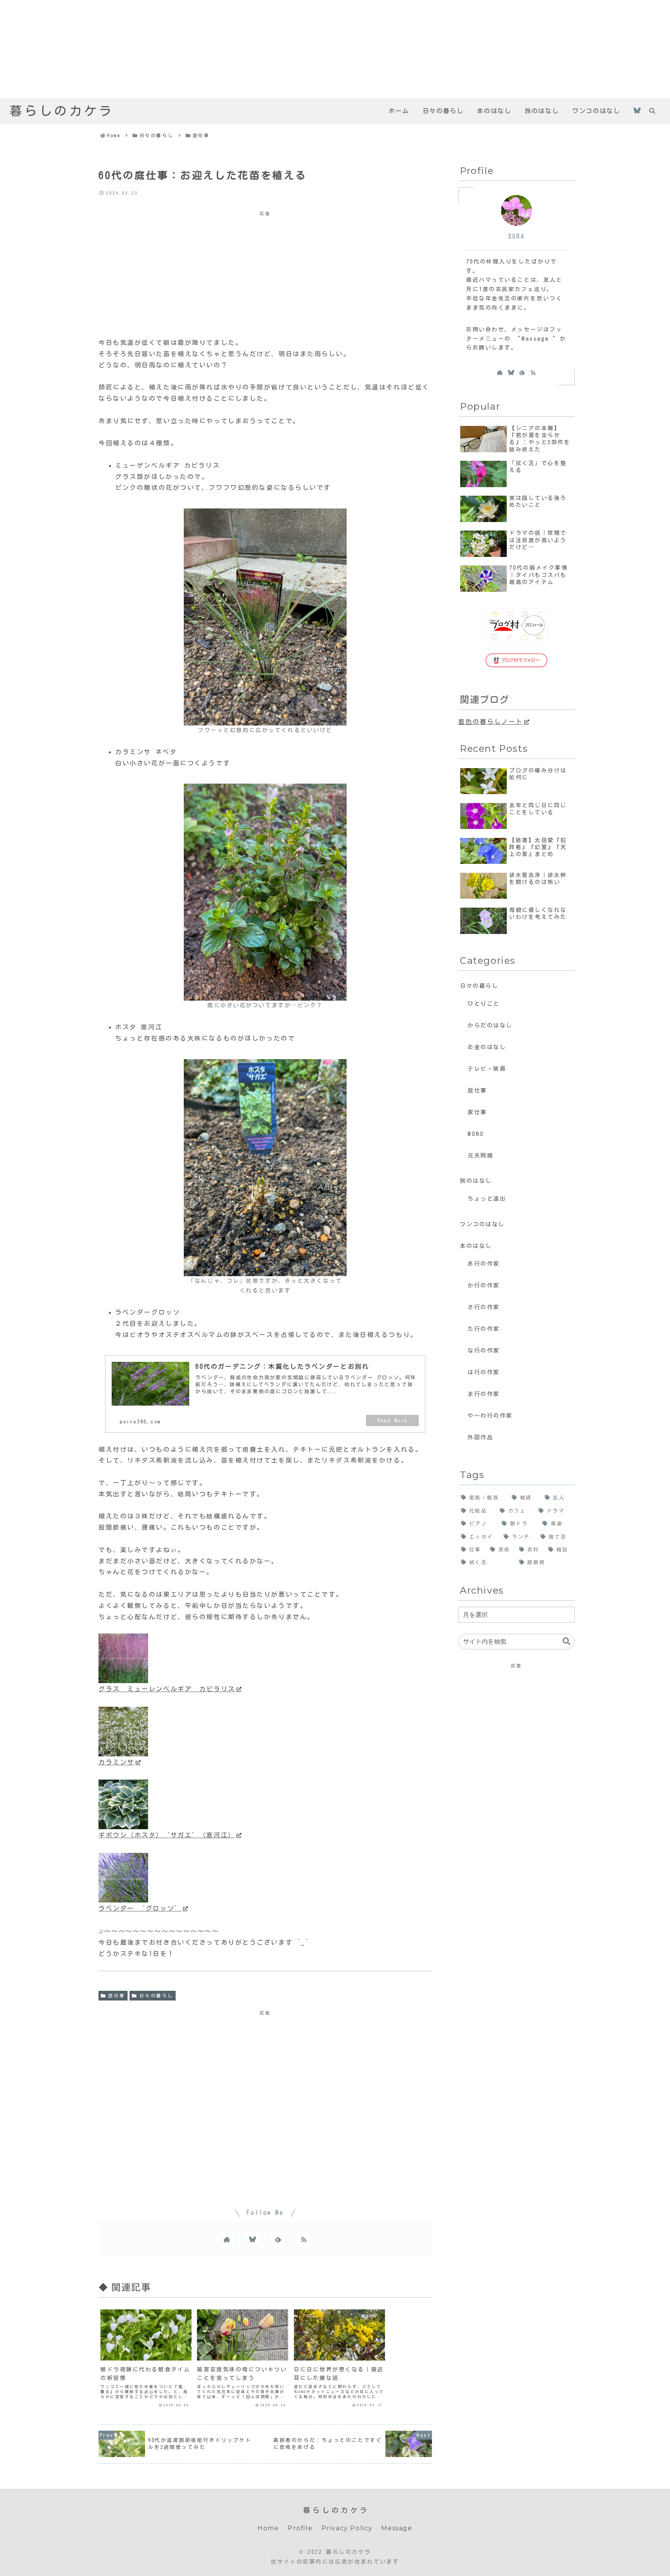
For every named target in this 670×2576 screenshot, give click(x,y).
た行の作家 (484, 1329)
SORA (516, 236)
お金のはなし (487, 1047)
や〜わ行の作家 (490, 1416)
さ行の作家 (484, 1307)
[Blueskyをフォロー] (637, 111)
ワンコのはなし (482, 1224)
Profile (300, 2528)
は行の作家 (484, 1372)
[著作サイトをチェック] (227, 2239)
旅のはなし (476, 1181)
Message (397, 2528)
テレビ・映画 (487, 1069)
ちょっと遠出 (487, 1198)
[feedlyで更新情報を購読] (278, 2239)
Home (268, 2528)
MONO (476, 1134)
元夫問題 (480, 1155)
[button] (566, 1641)
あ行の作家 (484, 1264)
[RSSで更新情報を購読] (304, 2239)
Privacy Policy (347, 2528)
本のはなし (476, 1246)
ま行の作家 (484, 1394)
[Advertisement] (233, 49)
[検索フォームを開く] (652, 111)
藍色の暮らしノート (491, 722)
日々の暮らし (156, 1995)
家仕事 (477, 1112)
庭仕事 (117, 1995)
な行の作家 (484, 1350)
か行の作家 (484, 1285)
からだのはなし (490, 1025)
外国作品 (480, 1437)
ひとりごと (484, 1004)
